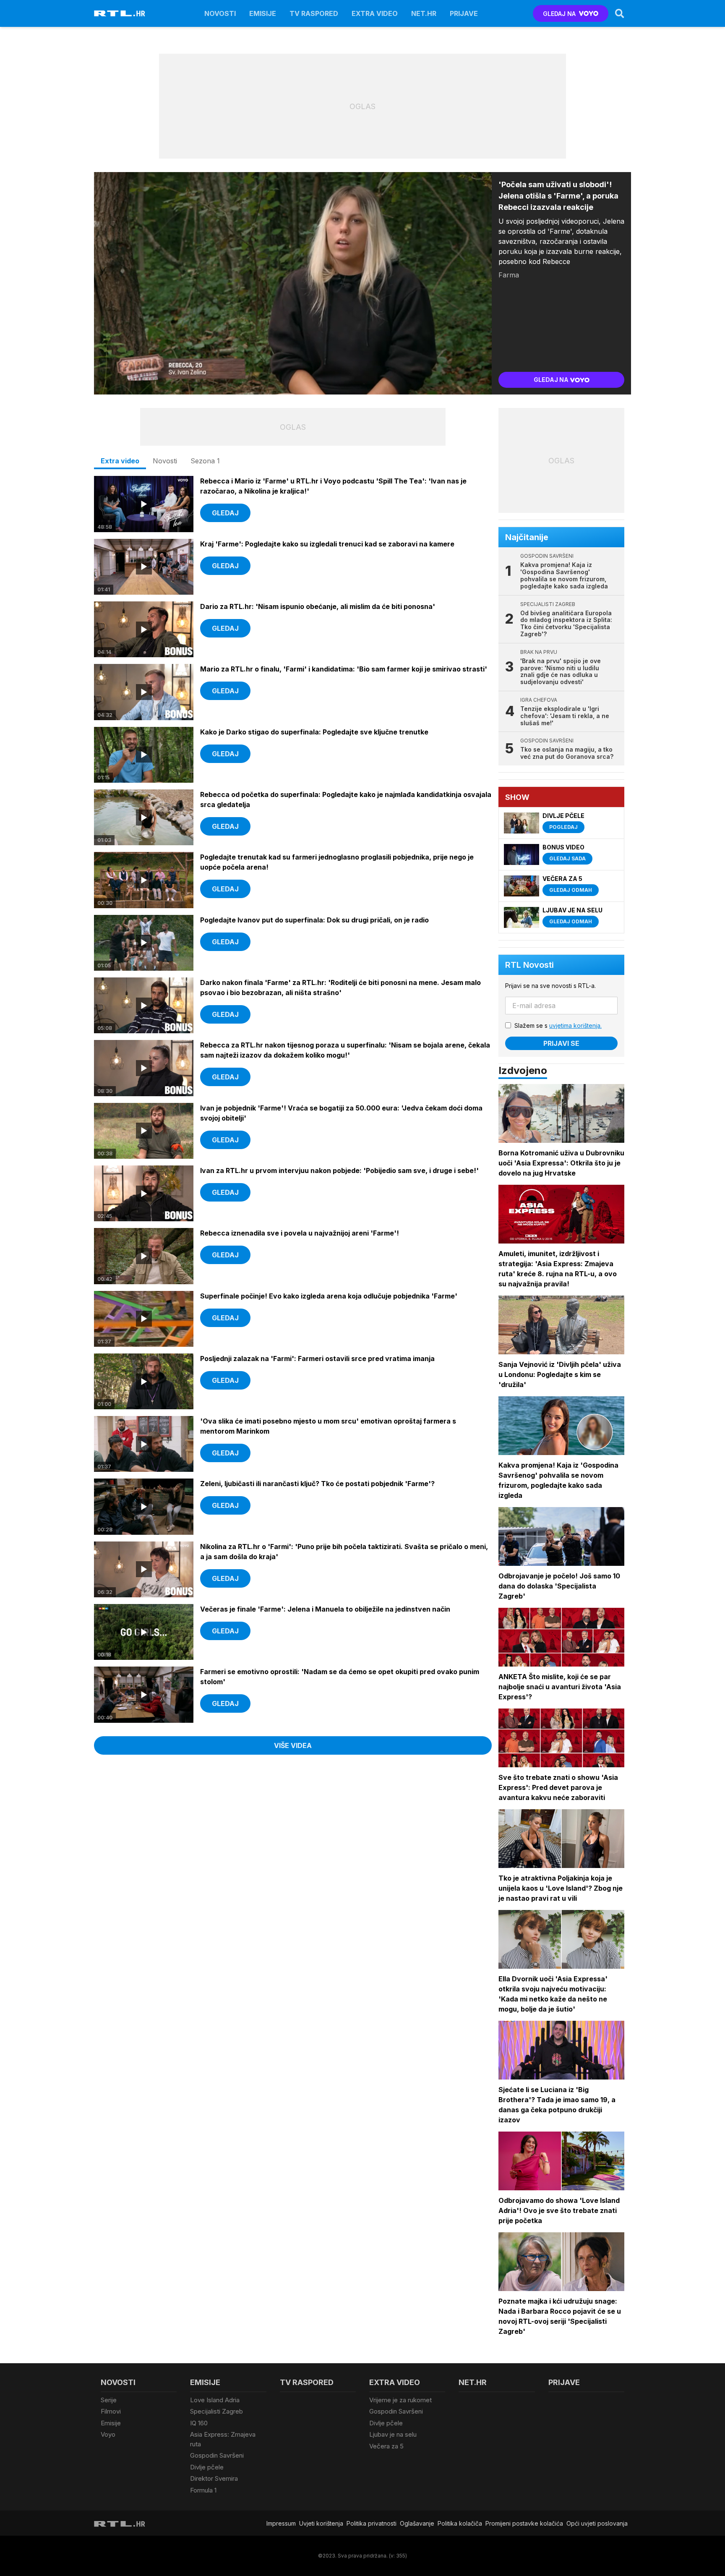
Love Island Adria (215, 2400)
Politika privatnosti (372, 2523)
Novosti (220, 13)
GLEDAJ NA (559, 14)
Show (517, 797)
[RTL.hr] (120, 13)
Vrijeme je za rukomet (400, 2400)
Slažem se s (558, 1025)
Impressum (281, 2523)
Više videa (293, 1745)
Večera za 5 (386, 2446)
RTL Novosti (529, 965)
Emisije (263, 13)
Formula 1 (203, 2490)
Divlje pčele (207, 2467)
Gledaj (225, 513)
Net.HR (424, 13)
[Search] (620, 13)
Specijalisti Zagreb (216, 2411)
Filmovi (111, 2411)
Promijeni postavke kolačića (524, 2523)
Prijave (464, 13)
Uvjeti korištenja (321, 2523)
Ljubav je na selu (393, 2434)
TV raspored (314, 13)
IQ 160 (199, 2423)
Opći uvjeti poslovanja (597, 2523)
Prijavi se (561, 1043)
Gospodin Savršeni (217, 2455)
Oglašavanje (417, 2523)
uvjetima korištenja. (575, 1025)
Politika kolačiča (460, 2523)
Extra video (375, 13)
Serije (109, 2400)
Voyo (108, 2434)
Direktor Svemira (214, 2478)
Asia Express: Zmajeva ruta (223, 2439)
